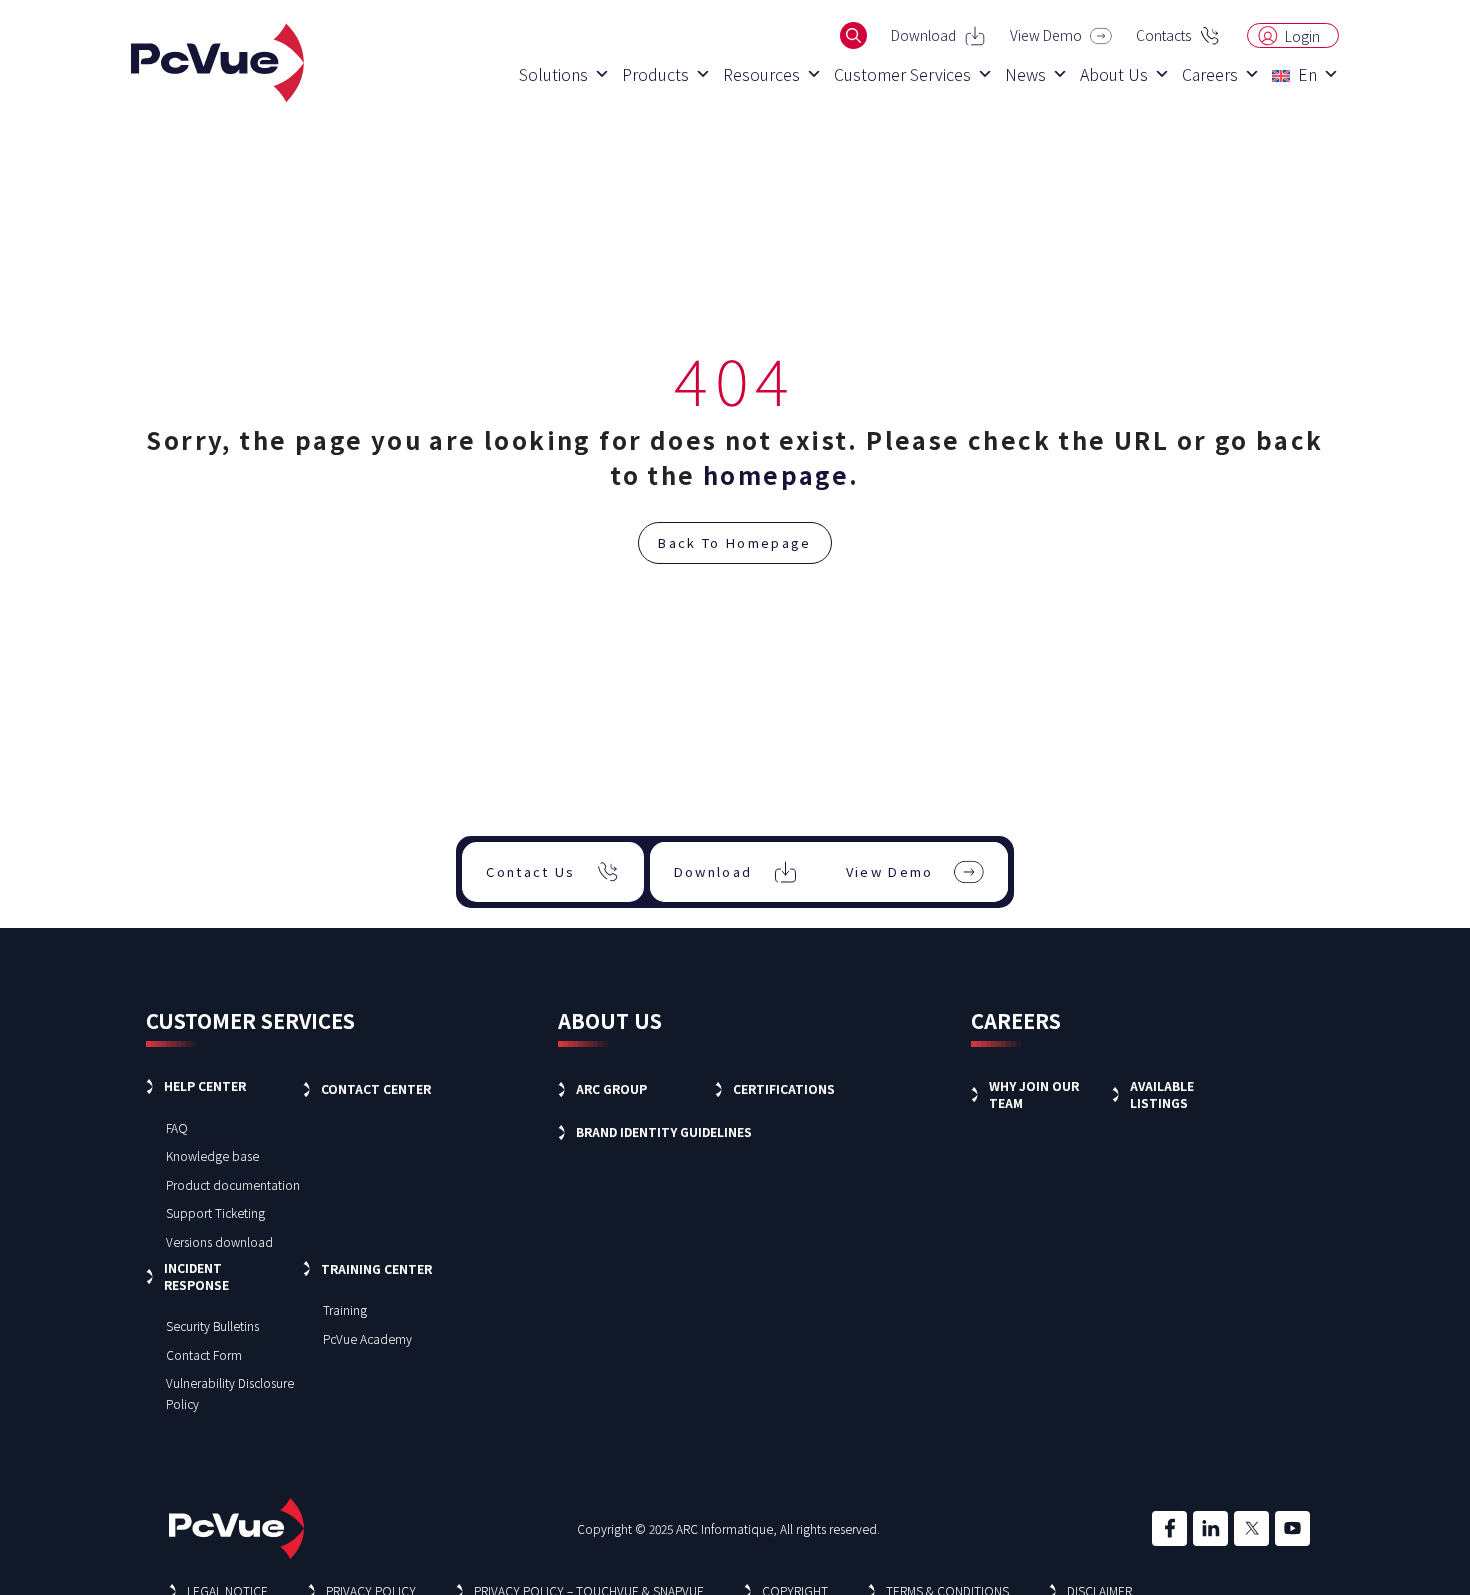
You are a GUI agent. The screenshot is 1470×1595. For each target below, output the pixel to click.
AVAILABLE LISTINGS (1162, 1094)
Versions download (219, 1241)
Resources (761, 74)
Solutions (553, 74)
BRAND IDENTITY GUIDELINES (664, 1131)
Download (923, 35)
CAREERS (1016, 1020)
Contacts (1163, 35)
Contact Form (204, 1354)
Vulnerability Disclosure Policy (230, 1393)
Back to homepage (734, 542)
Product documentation (233, 1184)
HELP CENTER (205, 1085)
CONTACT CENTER (376, 1088)
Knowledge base (212, 1155)
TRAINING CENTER (376, 1268)
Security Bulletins (212, 1325)
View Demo (1046, 35)
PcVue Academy (367, 1338)
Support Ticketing (215, 1212)
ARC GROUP (611, 1088)
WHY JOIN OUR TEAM (1034, 1094)
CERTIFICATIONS (784, 1088)
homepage (776, 474)
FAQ (177, 1127)
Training (345, 1309)
